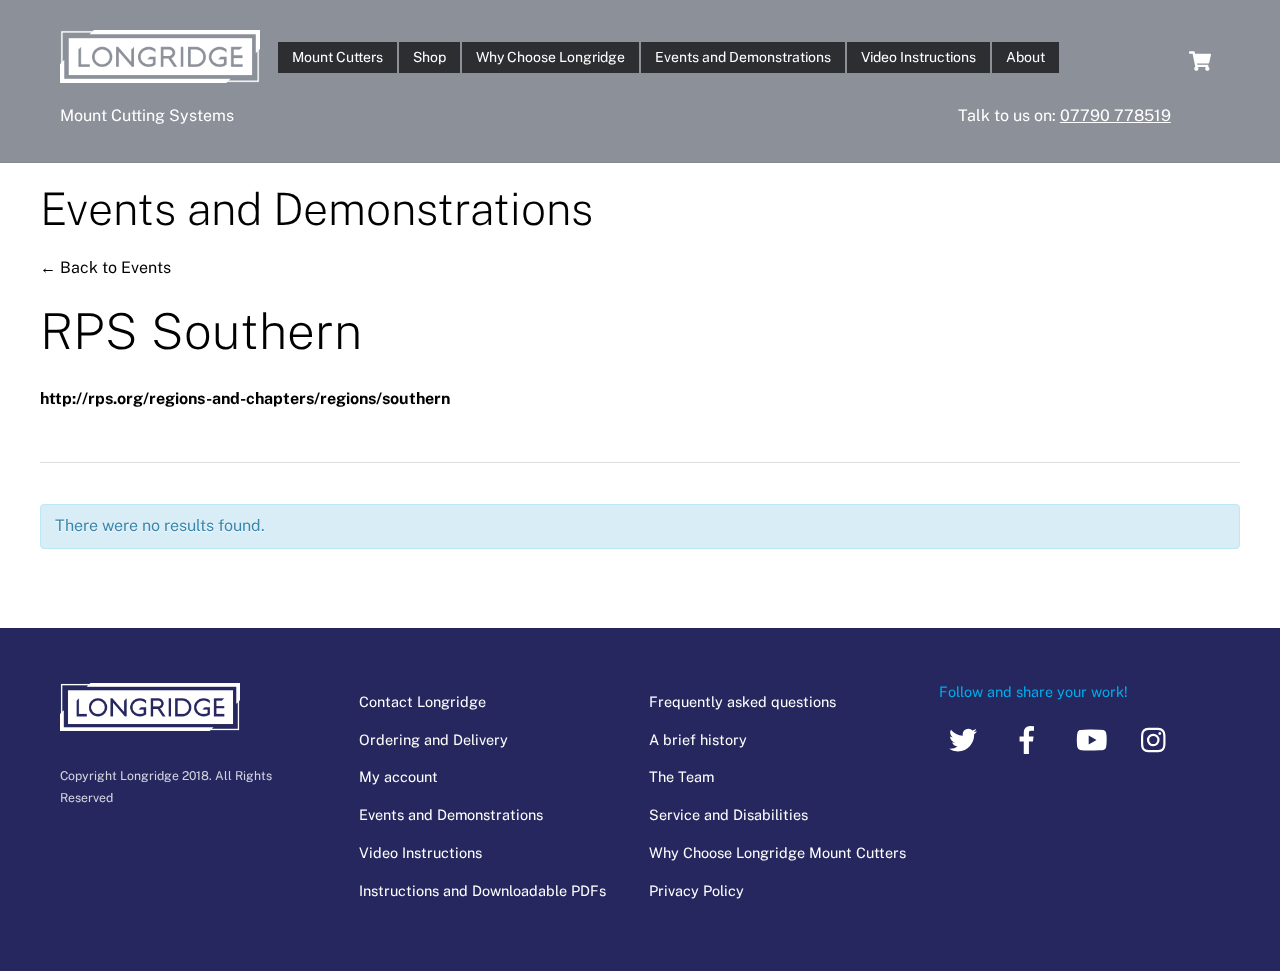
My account (398, 776)
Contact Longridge (422, 701)
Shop (429, 57)
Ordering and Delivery (433, 739)
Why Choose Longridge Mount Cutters (777, 852)
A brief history (698, 739)
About (1025, 57)
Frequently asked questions (742, 701)
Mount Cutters (337, 57)
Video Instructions (918, 57)
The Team (681, 776)
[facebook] (1030, 738)
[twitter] (966, 738)
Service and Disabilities (728, 814)
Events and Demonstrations (743, 57)
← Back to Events (105, 267)
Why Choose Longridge (550, 57)
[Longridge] (160, 73)
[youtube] (1094, 738)
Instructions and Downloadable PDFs (482, 890)
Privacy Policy (696, 890)
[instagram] (1158, 738)
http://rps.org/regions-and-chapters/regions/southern (245, 398)
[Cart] (1200, 61)
